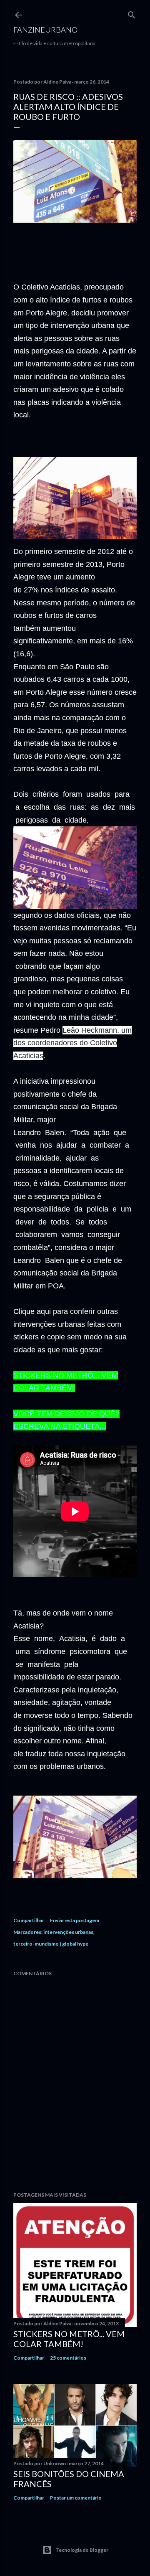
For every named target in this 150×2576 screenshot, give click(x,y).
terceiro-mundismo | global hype (51, 1944)
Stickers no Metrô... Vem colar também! (69, 2339)
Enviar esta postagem (75, 1920)
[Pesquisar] (132, 13)
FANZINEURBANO (45, 30)
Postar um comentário (76, 2498)
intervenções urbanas (68, 1932)
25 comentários (68, 2358)
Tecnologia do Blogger (82, 2550)
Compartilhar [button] (29, 1920)
